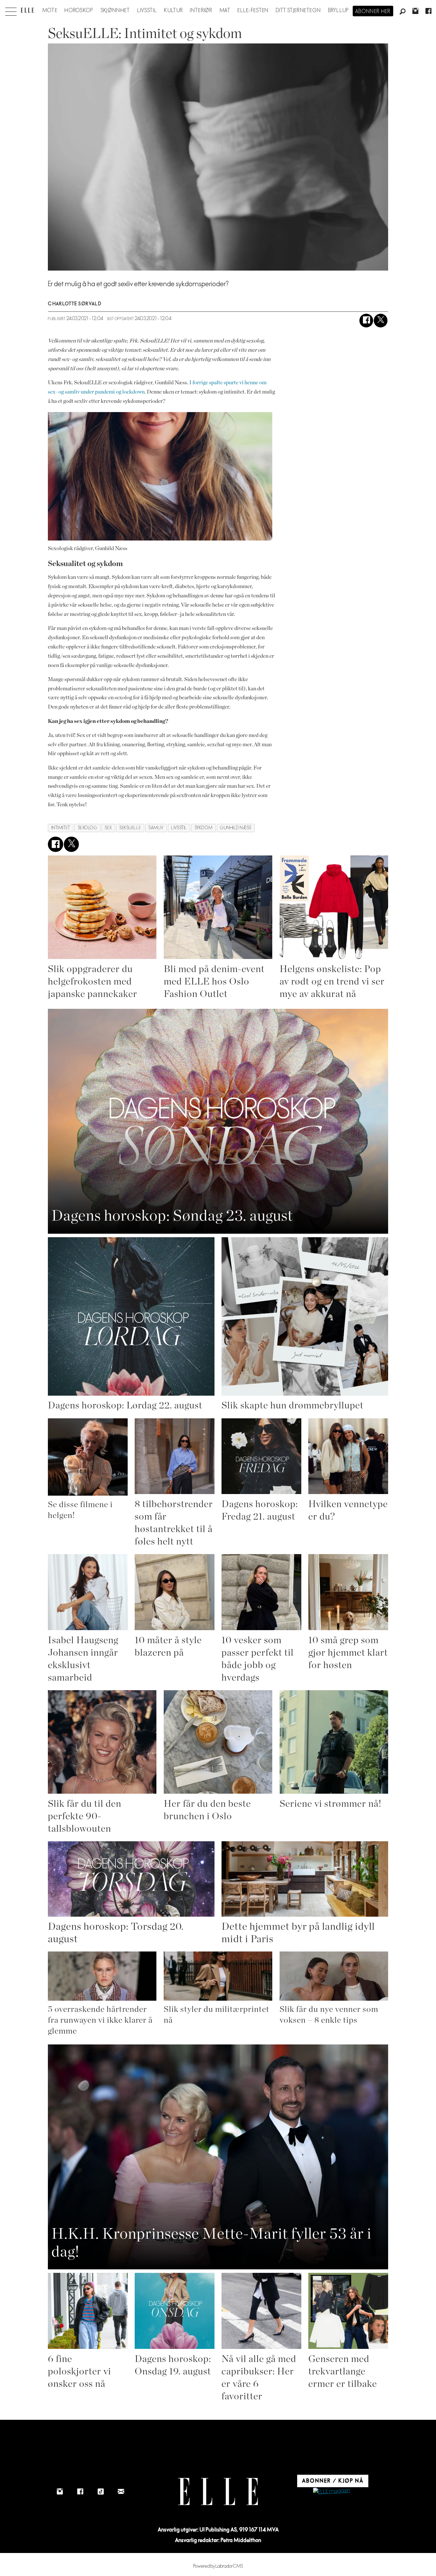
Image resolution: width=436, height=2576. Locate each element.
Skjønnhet (115, 11)
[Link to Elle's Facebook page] (80, 2492)
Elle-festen (253, 11)
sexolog (88, 828)
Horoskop (79, 11)
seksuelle (130, 828)
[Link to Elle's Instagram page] (60, 2492)
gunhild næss (236, 828)
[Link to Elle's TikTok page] (101, 2492)
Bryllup (339, 11)
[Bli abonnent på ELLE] (332, 2492)
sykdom (203, 828)
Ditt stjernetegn (298, 11)
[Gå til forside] (27, 10)
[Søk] (402, 12)
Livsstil (147, 11)
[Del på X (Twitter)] (381, 321)
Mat (225, 11)
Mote (50, 11)
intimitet (61, 828)
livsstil (179, 828)
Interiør (201, 11)
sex (108, 828)
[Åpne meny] (11, 10)
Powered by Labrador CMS (218, 2566)
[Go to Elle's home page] (218, 2492)
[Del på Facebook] (366, 321)
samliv (156, 828)
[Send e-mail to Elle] (121, 2492)
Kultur (173, 11)
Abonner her (373, 11)
